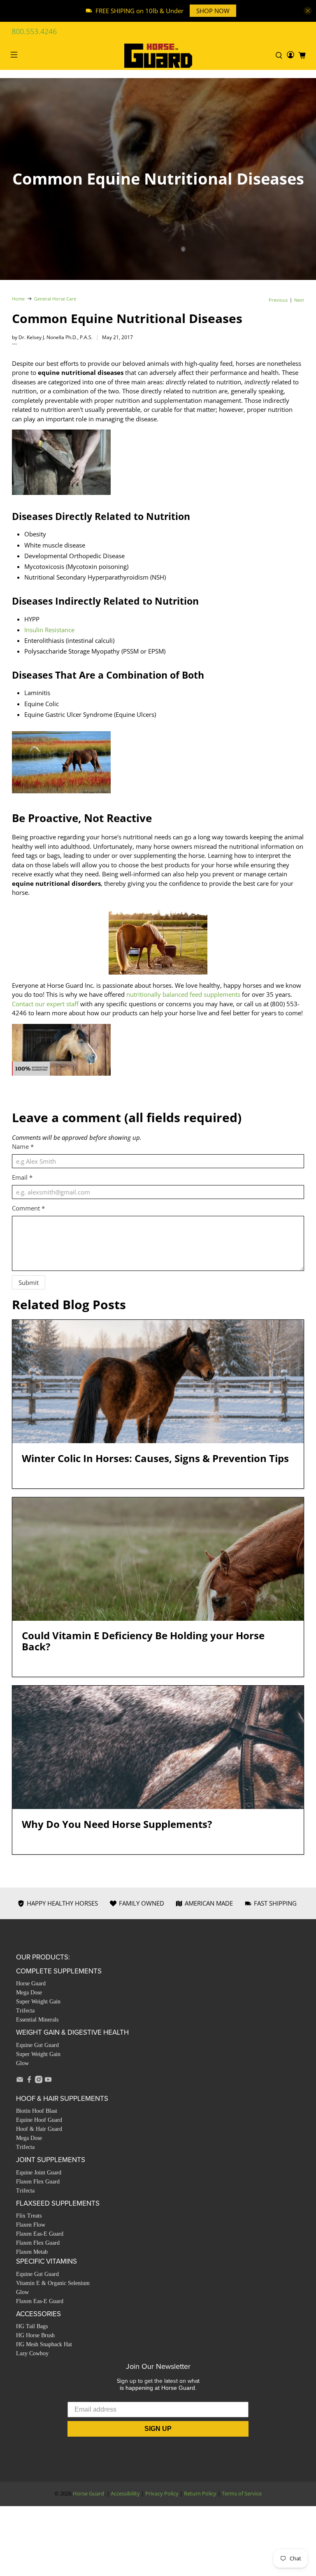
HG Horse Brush (35, 2335)
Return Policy (200, 2494)
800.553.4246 (34, 31)
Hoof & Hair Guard (39, 2129)
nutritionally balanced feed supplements (183, 994)
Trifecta (25, 2011)
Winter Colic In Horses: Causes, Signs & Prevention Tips (155, 1458)
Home (18, 299)
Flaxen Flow (31, 2225)
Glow (22, 2063)
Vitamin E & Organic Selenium (53, 2283)
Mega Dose (29, 1993)
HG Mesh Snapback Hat (44, 2344)
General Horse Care (55, 299)
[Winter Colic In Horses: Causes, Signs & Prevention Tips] (158, 1382)
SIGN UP (158, 2429)
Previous (278, 300)
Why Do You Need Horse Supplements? (117, 1824)
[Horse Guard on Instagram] (39, 2081)
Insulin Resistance (49, 630)
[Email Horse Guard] (20, 2081)
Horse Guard (31, 1983)
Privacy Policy (162, 2494)
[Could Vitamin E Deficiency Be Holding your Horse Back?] (158, 1559)
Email (22, 1177)
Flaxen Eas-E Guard (40, 2234)
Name (23, 1146)
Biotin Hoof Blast (37, 2111)
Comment (28, 1208)
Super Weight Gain (38, 2002)
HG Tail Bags (32, 2326)
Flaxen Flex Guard (38, 2182)
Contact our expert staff (45, 1004)
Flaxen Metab (32, 2252)
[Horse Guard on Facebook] (29, 2081)
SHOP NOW (213, 11)
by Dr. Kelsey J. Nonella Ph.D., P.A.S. (52, 337)
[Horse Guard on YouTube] (48, 2081)
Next (299, 300)
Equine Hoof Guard (39, 2120)
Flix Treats (29, 2216)
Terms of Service (242, 2494)
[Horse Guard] (158, 56)
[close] (308, 11)
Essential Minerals (37, 2020)
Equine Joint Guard (39, 2173)
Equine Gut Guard (37, 2045)
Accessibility (125, 2494)
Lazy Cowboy (32, 2353)
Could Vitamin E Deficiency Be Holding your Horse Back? (143, 1641)
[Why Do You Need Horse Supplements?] (158, 1747)
